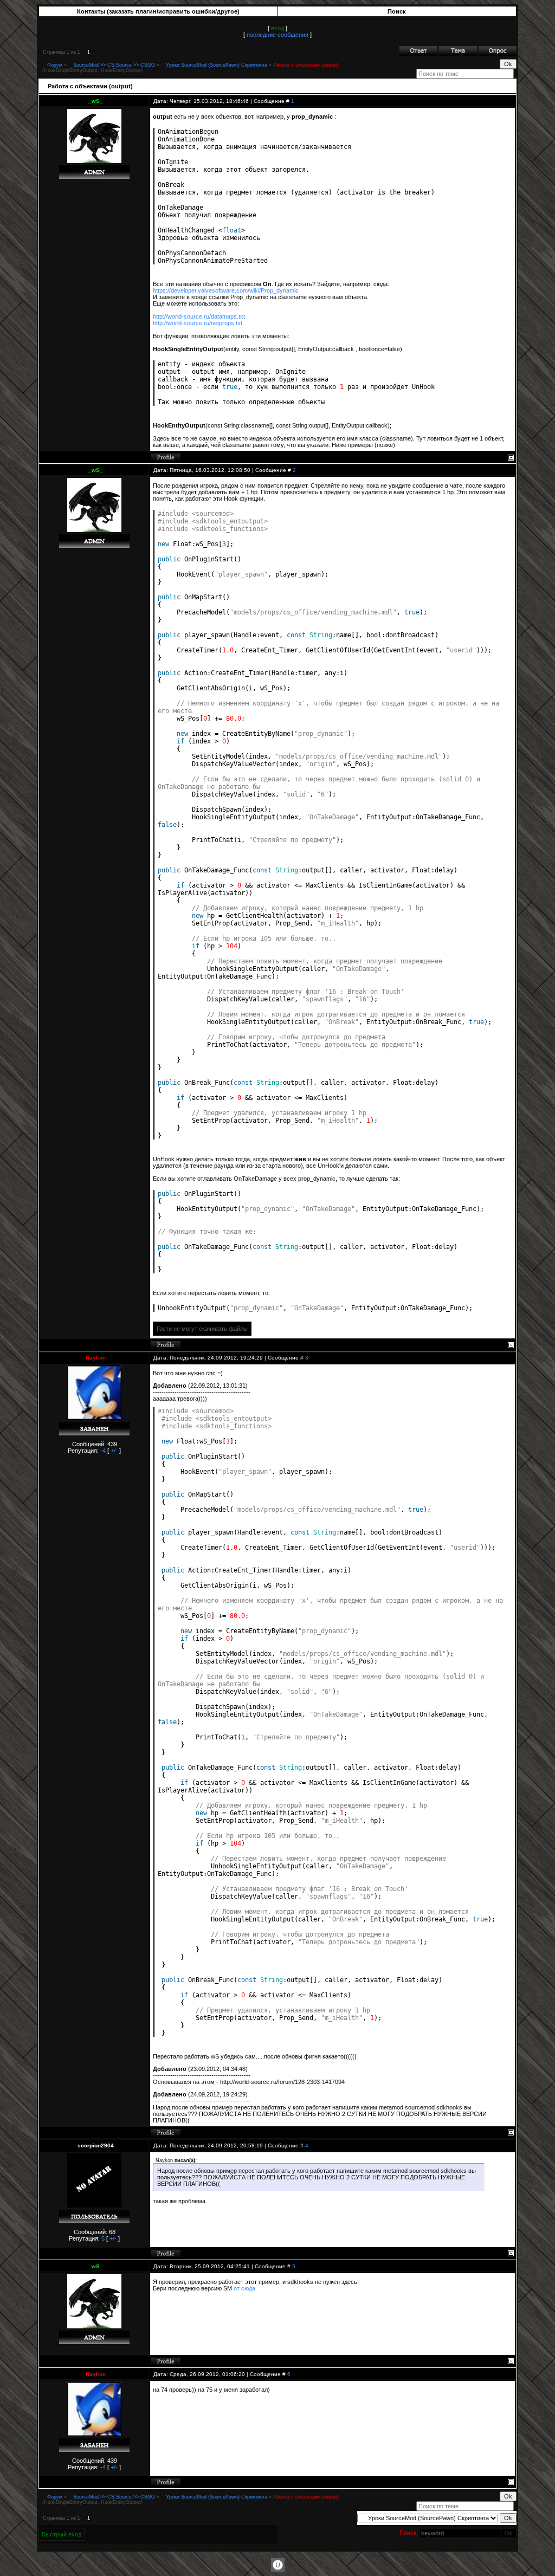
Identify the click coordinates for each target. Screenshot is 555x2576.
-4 (103, 1451)
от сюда (244, 2288)
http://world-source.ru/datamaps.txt (199, 316)
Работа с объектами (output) (306, 65)
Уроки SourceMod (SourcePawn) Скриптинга (217, 65)
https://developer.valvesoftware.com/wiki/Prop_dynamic (226, 290)
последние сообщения (277, 35)
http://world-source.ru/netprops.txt (198, 323)
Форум (55, 65)
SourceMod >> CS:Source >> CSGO (114, 65)
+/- (114, 1451)
